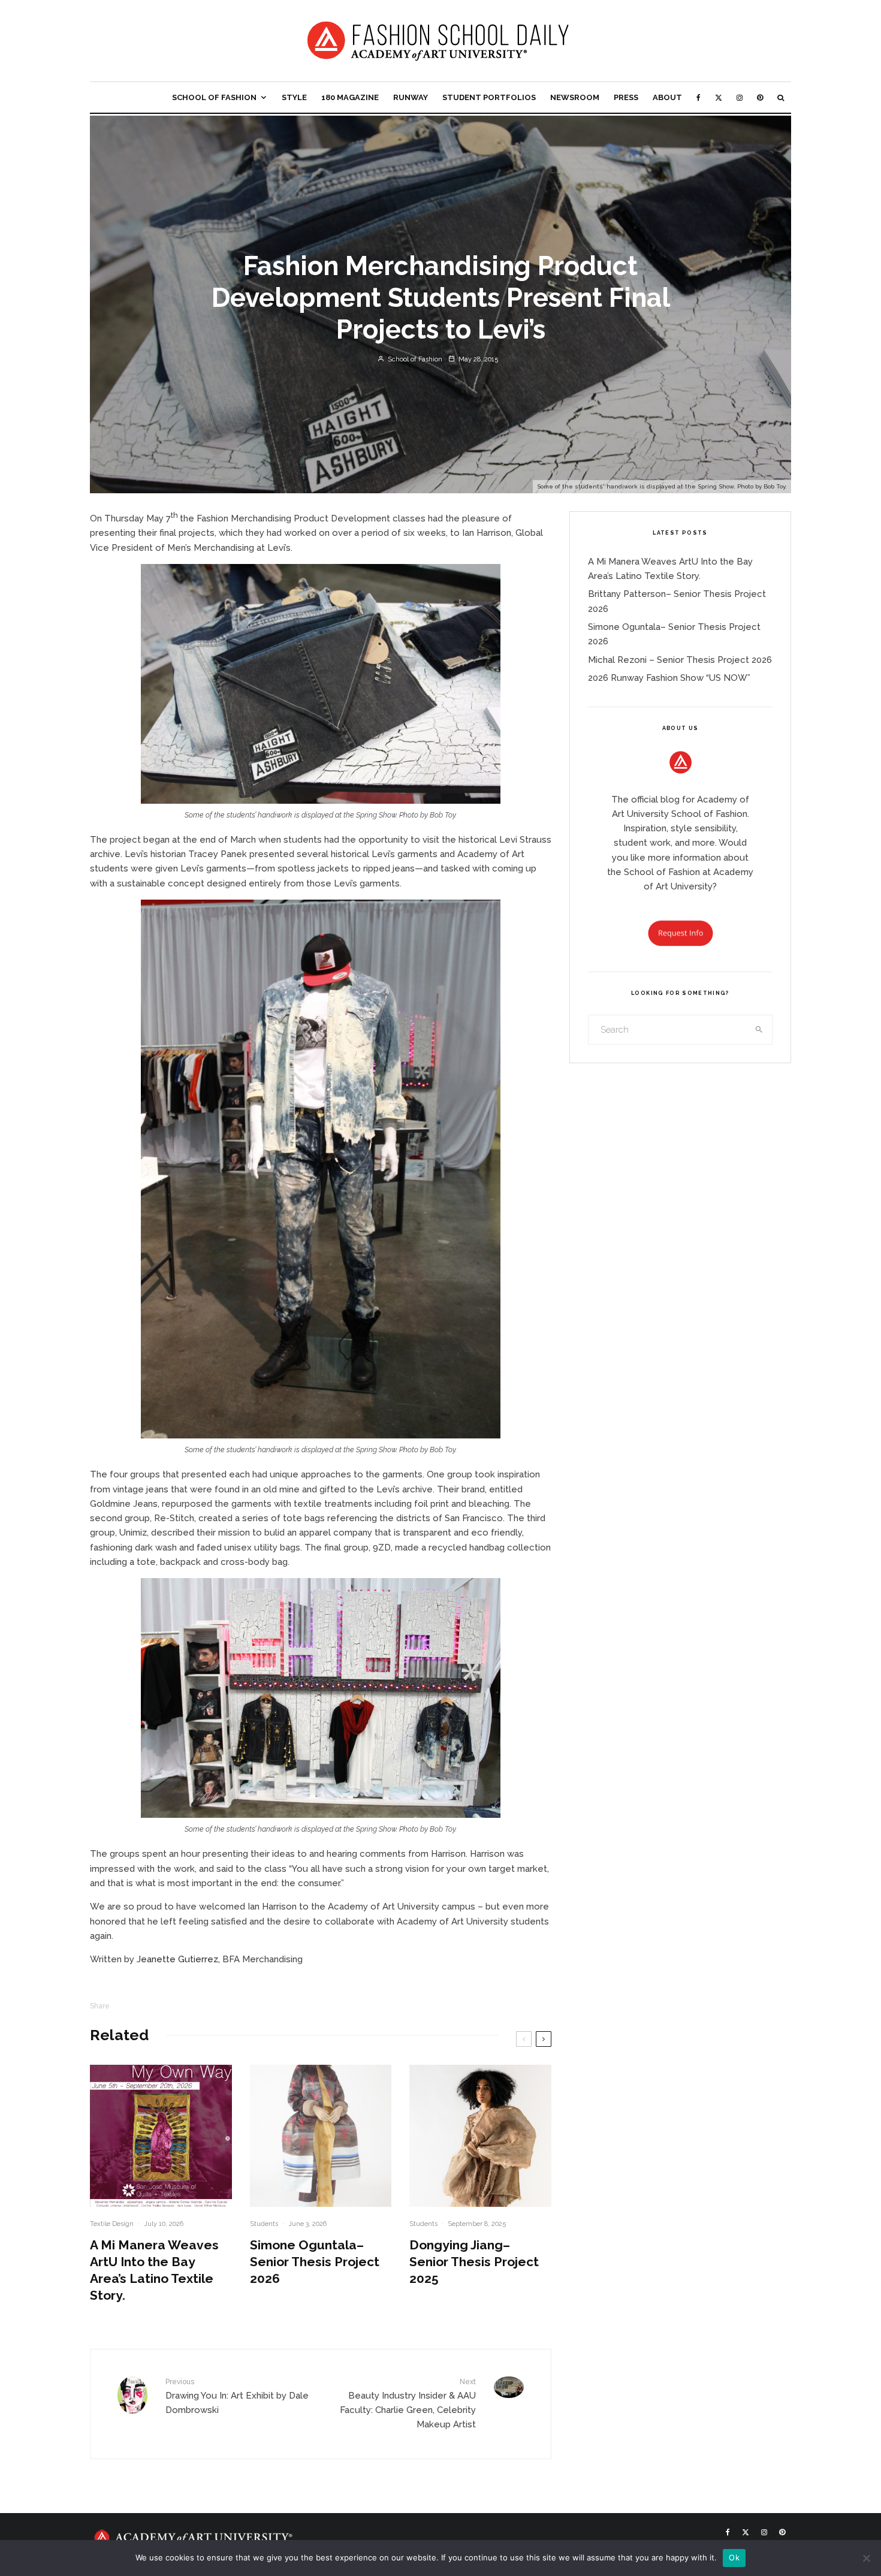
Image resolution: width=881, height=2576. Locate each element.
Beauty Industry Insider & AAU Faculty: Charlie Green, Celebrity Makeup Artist (408, 2404)
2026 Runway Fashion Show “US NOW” (669, 678)
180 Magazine (350, 97)
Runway (411, 97)
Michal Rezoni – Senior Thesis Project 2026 (680, 660)
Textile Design (112, 2224)
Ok (734, 2557)
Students (264, 2224)
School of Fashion (214, 97)
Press (626, 97)
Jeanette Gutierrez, (178, 1959)
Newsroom (575, 97)
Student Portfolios (489, 97)
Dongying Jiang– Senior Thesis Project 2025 (474, 2262)
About (667, 97)
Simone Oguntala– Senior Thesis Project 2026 (315, 2262)
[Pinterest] (760, 97)
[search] (759, 1030)
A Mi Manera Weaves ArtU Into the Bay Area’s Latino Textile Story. (154, 2270)
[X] (719, 97)
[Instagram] (740, 97)
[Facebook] (699, 97)
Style (294, 97)
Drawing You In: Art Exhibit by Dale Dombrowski (237, 2396)
